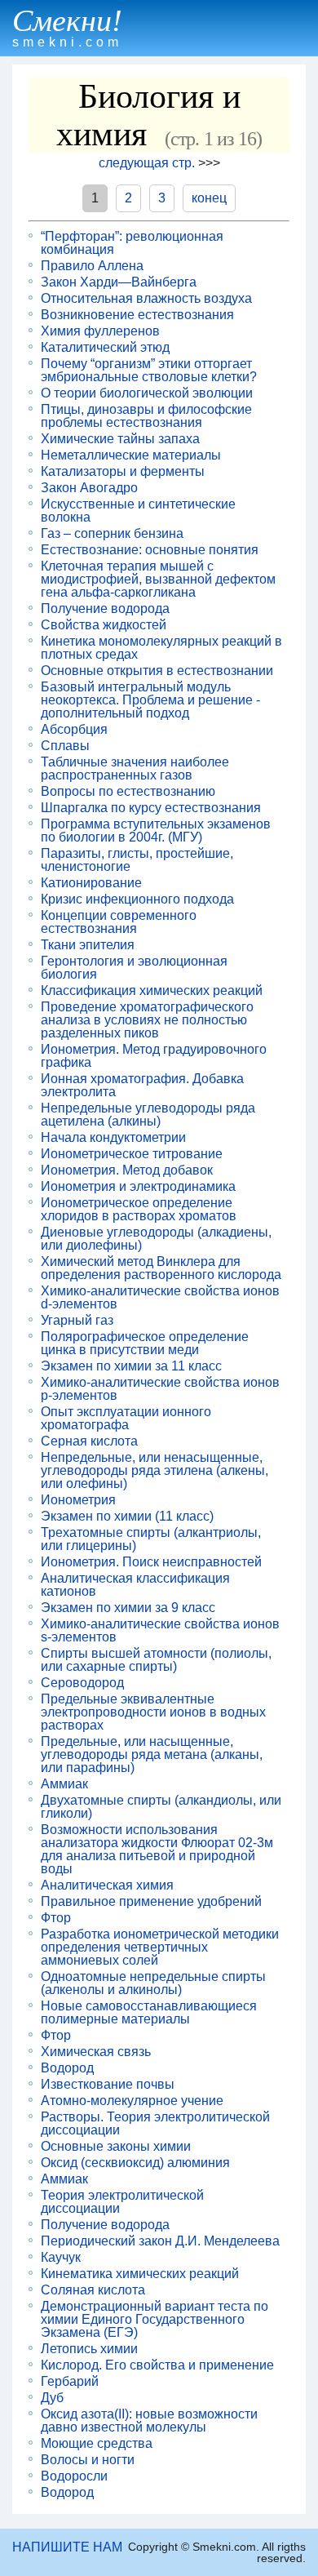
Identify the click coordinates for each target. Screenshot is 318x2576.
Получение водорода (105, 609)
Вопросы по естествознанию (128, 792)
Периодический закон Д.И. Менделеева (160, 2241)
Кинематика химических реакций (140, 2274)
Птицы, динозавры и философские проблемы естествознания (146, 416)
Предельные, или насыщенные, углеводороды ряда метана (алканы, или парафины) (152, 1755)
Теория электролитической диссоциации (122, 2202)
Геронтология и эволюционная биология (134, 968)
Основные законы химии (116, 2147)
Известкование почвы (108, 2085)
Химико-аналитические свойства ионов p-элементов (160, 1389)
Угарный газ (77, 1321)
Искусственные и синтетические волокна (138, 511)
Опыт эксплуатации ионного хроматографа (126, 1419)
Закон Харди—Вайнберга (119, 282)
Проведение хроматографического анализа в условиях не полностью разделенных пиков (147, 1020)
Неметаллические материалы (131, 455)
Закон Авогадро (89, 488)
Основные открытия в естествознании (157, 671)
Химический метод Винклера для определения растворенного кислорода (161, 1268)
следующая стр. (147, 163)
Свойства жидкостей (104, 625)
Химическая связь (96, 2052)
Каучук (61, 2258)
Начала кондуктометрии (113, 1138)
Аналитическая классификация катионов (135, 1585)
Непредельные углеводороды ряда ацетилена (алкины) (148, 1115)
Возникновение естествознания (137, 315)
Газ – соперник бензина (112, 534)
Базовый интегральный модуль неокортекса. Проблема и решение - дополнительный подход (150, 700)
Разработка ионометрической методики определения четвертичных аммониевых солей (160, 1948)
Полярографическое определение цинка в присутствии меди (145, 1344)
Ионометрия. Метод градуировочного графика (154, 1056)
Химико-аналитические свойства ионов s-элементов (160, 1631)
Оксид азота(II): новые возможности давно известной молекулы (149, 2421)
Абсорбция (74, 730)
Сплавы (65, 746)
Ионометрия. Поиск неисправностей (151, 1562)
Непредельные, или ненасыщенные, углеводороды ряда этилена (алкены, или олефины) (155, 1471)
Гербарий (70, 2382)
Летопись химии (89, 2349)
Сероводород (82, 1683)
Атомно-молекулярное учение (132, 2101)
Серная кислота (89, 1441)
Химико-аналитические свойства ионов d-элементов (160, 1298)
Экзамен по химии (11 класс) (127, 1517)
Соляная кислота (93, 2290)
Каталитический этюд (105, 348)
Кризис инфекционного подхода (137, 899)
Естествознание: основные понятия (150, 550)
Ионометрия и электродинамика (138, 1187)
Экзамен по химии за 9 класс (128, 1608)
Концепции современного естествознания (119, 922)
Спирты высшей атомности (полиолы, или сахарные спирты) (156, 1660)
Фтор (56, 1918)
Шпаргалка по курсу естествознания (151, 808)
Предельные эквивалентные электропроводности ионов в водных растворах (153, 1712)
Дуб (52, 2398)
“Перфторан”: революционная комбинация (132, 243)
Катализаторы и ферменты (123, 472)
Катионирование (91, 883)
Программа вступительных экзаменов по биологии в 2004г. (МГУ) (156, 831)
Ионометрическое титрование (132, 1154)
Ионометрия (78, 1500)
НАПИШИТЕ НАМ (67, 2547)
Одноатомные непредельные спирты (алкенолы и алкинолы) (153, 1983)
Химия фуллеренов (100, 331)
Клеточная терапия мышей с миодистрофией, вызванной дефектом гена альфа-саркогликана (158, 580)
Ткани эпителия (88, 945)
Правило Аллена (92, 266)
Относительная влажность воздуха (146, 299)
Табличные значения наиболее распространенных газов (135, 769)
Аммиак (64, 1784)
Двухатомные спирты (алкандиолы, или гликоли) (161, 1807)
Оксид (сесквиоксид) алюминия (135, 2163)
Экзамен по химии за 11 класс (131, 1366)
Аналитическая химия (107, 1885)
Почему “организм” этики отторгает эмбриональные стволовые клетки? (149, 371)
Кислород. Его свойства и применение (157, 2365)
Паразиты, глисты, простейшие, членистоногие (137, 860)
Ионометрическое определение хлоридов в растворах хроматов (139, 1210)
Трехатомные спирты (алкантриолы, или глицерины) (151, 1539)
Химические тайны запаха (120, 439)
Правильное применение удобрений (151, 1902)
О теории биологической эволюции (147, 393)
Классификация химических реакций (152, 991)
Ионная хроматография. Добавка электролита (142, 1086)
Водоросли (74, 2476)
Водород (67, 2068)
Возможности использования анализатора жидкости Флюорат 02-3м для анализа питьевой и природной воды (157, 1850)
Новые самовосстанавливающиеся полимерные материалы (149, 2013)
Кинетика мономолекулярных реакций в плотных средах (161, 648)
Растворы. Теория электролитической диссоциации (155, 2124)
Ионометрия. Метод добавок (127, 1170)
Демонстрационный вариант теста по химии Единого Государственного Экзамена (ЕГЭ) (155, 2320)
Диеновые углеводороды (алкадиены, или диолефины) (156, 1239)
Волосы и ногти (88, 2460)
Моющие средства (97, 2444)
